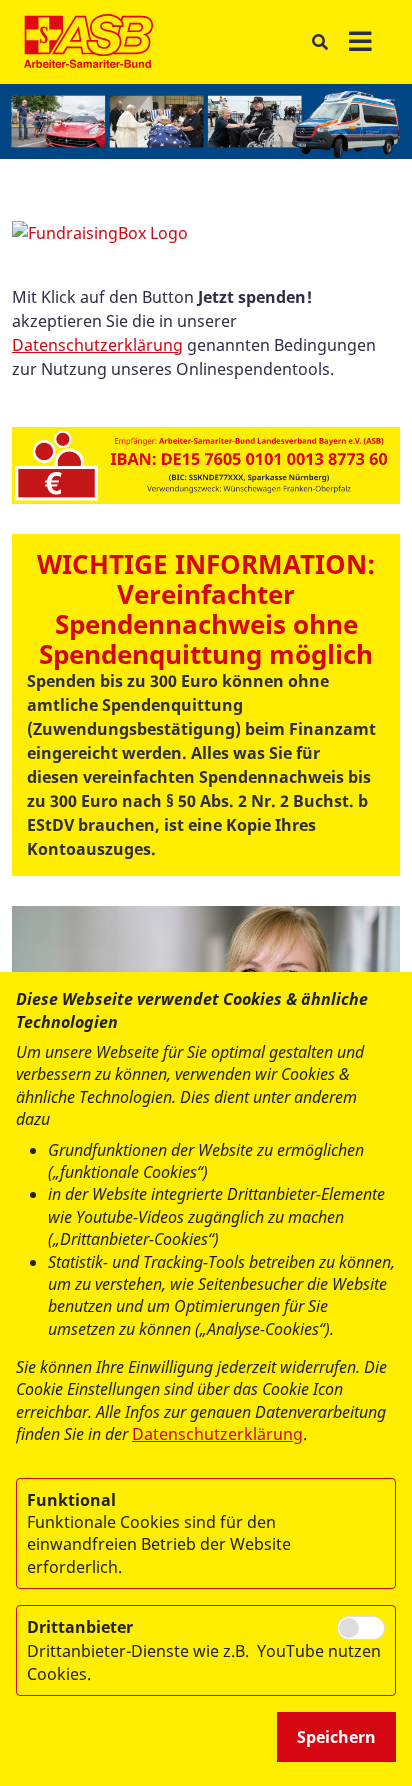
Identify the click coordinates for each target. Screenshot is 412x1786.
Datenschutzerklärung (97, 345)
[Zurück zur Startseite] (88, 42)
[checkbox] (361, 1628)
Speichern (336, 1737)
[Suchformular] (319, 42)
